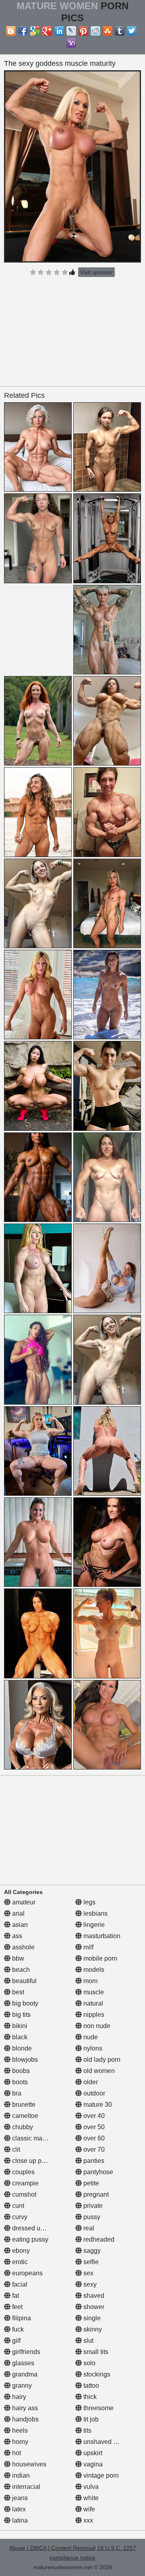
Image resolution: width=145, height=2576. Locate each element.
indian (20, 2475)
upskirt (92, 2453)
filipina (21, 2318)
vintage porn (100, 2475)
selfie (90, 2262)
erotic (19, 2262)
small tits (95, 2352)
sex (88, 2273)
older (90, 2082)
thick (89, 2397)
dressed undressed (39, 2228)
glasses (22, 2363)
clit (15, 2149)
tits (87, 2430)
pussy (91, 2217)
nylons (92, 2048)
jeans (19, 2498)
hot (16, 2453)
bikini (19, 2026)
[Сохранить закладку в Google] (35, 31)
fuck (17, 2329)
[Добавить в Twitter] (132, 31)
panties (93, 2161)
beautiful (24, 1981)
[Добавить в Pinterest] (83, 31)
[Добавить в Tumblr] (120, 31)
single (91, 2318)
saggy (91, 2251)
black (19, 2037)
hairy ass (24, 2408)
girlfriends (25, 2352)
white (90, 2498)
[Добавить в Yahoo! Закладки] (71, 43)
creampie (25, 2183)
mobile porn (99, 1958)
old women (98, 2071)
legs (89, 1902)
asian (19, 1925)
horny (19, 2442)
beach (20, 1970)
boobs (20, 2071)
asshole (23, 1947)
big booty (24, 2003)
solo (89, 2363)
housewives (28, 2464)
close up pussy (33, 2161)
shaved (93, 2296)
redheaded (98, 2239)
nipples (93, 2015)
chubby (22, 2127)
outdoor (93, 2093)
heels (19, 2430)
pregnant (95, 2194)
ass (16, 1936)
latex (18, 2509)
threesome (98, 2408)
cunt (17, 2206)
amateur (23, 1902)
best (17, 1992)
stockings (96, 2374)
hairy (18, 2397)
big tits (21, 2015)
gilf (16, 2341)
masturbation (101, 1936)
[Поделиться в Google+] (47, 31)
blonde (21, 2048)
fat (15, 2296)
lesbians (95, 1913)
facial (19, 2284)
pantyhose (97, 2172)
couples (23, 2172)
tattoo (90, 2386)
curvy (19, 2217)
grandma (24, 2374)
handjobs (25, 2419)
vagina (92, 2464)
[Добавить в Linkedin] (59, 31)
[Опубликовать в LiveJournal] (71, 31)
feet (17, 2307)
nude (90, 2037)
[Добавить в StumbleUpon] (108, 31)
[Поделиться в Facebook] (23, 31)
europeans (27, 2273)
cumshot (23, 2194)
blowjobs (24, 2060)
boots (19, 2082)
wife (88, 2509)
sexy (89, 2284)
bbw (17, 1958)
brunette (23, 2105)
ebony (20, 2251)
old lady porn (101, 2060)
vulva (90, 2487)
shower (93, 2307)
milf (88, 1947)
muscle (93, 1992)
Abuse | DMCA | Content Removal (52, 2548)
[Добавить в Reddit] (95, 31)
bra (16, 2093)
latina (19, 2520)
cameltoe (24, 2116)
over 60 (93, 2138)
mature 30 (97, 2105)
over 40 (93, 2116)
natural (92, 2003)
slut (88, 2341)
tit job (90, 2419)
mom (90, 1981)
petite (90, 2183)
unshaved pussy (106, 2442)
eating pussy (29, 2239)
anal (18, 1913)
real (88, 2228)
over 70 (93, 2149)
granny (21, 2386)
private (92, 2206)
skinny (92, 2329)
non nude (96, 2026)
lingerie (93, 1925)
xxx (87, 2520)
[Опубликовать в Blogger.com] (11, 31)
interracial (25, 2487)
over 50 (93, 2127)
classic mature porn (39, 2138)
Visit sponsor (96, 272)
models (93, 1970)
